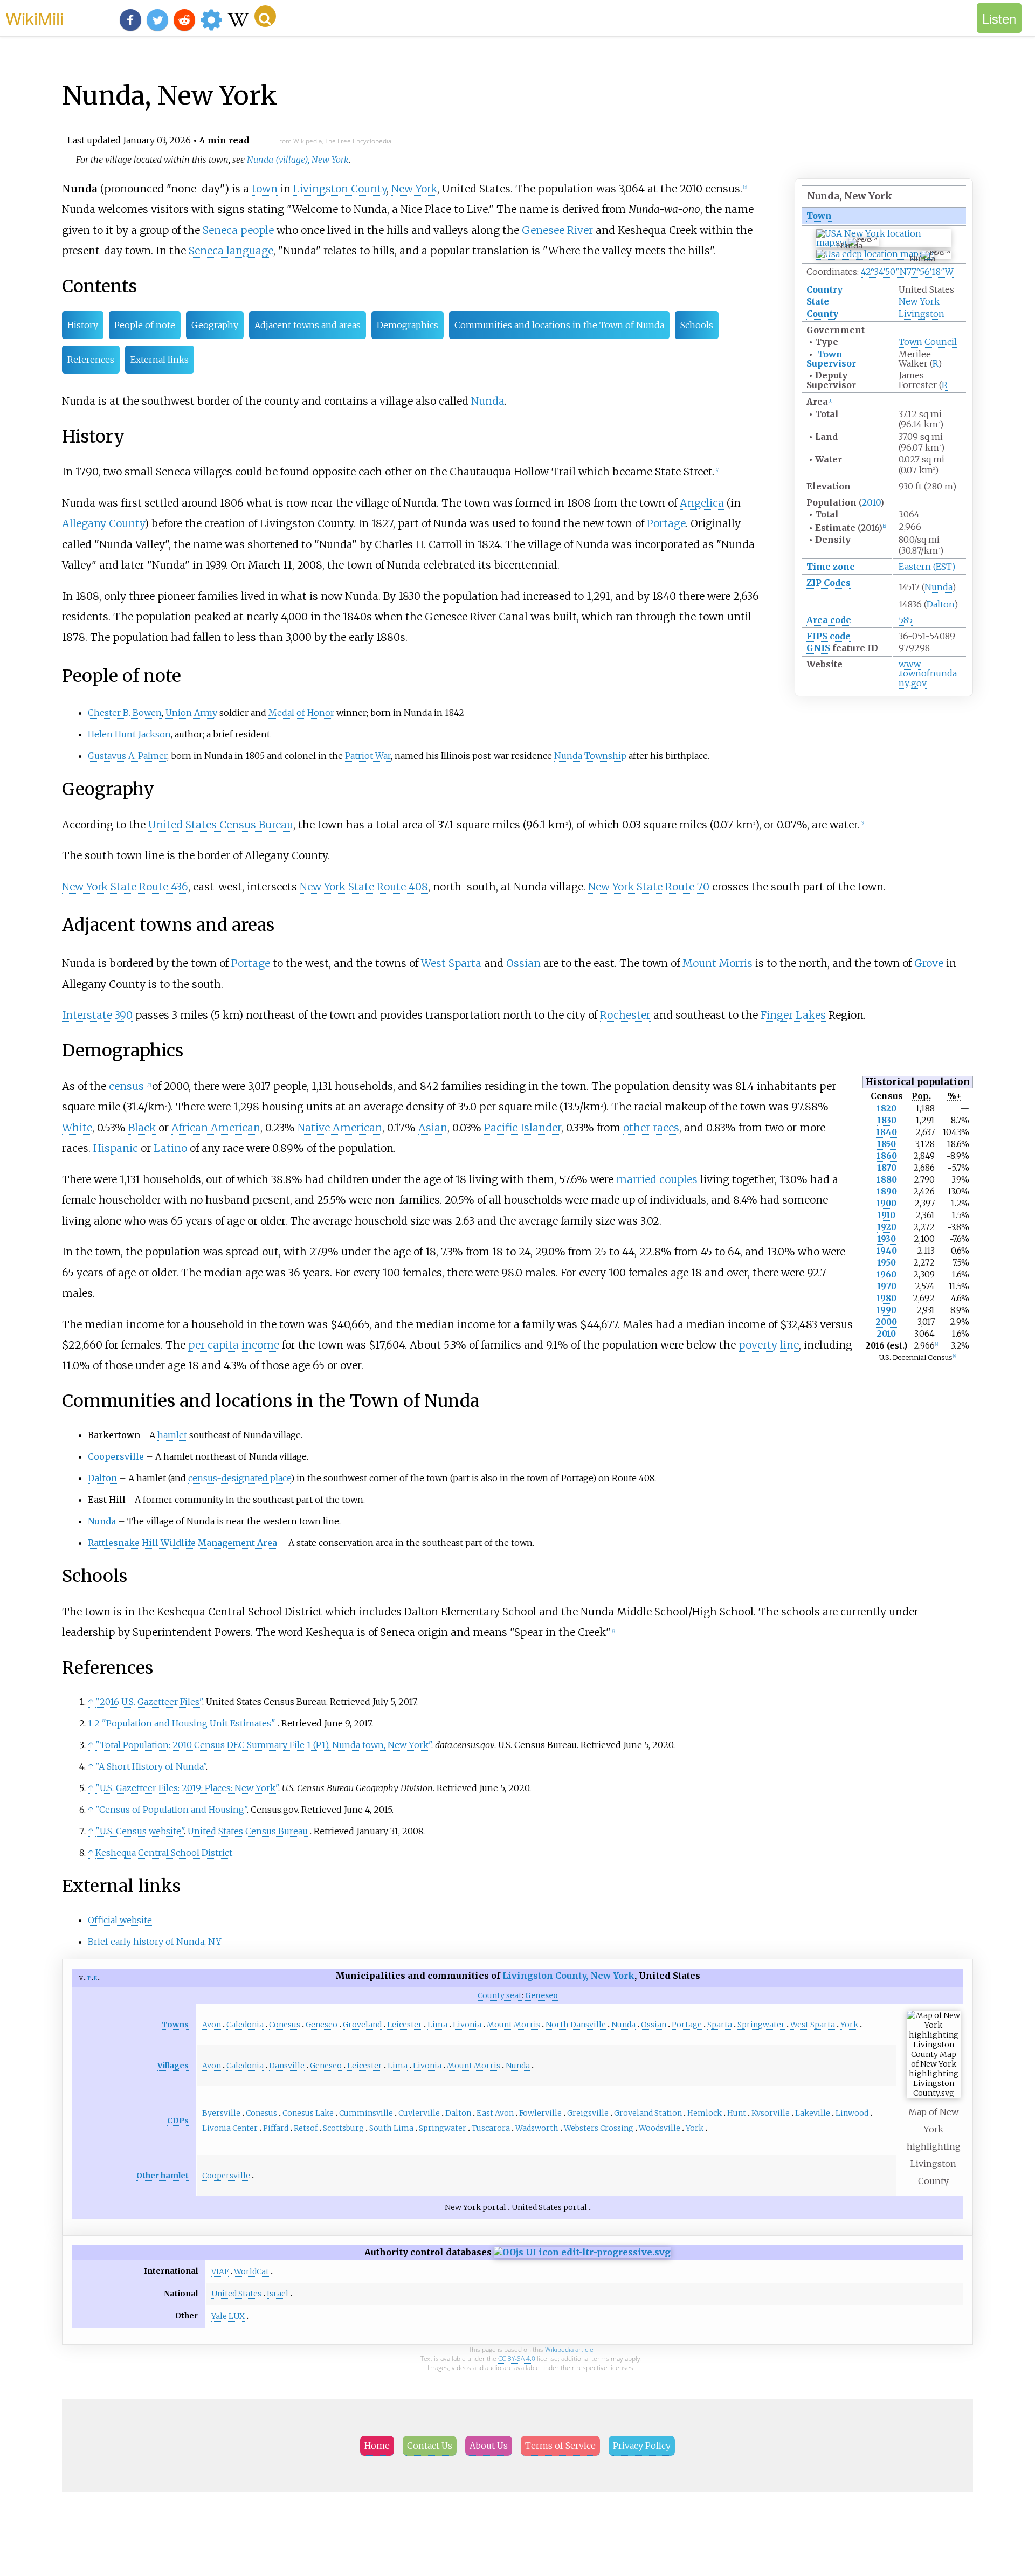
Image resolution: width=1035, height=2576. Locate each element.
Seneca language (231, 251)
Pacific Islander (523, 1128)
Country (824, 289)
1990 (886, 1310)
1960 (886, 1275)
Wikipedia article (569, 2349)
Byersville (221, 2113)
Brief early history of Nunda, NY (155, 1942)
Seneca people (238, 230)
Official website (120, 1920)
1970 (887, 1286)
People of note (145, 325)
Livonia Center (230, 2128)
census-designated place (239, 1478)
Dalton (940, 604)
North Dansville (576, 2025)
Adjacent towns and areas (308, 325)
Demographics (408, 325)
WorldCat (251, 2271)
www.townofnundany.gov (928, 674)
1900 (886, 1203)
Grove (929, 963)
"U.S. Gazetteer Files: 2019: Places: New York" (187, 1788)
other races (651, 1128)
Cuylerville (419, 2113)
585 (906, 620)
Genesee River (557, 230)
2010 (871, 502)
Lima (437, 2025)
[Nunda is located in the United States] (875, 254)
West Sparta (451, 963)
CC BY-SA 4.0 (517, 2359)
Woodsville (660, 2128)
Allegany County (103, 523)
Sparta (720, 2025)
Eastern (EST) (927, 567)
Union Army (191, 713)
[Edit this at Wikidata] (582, 2252)
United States (236, 2294)
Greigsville (588, 2113)
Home (377, 2446)
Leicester (405, 2025)
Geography (215, 325)
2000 (886, 1322)
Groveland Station (648, 2113)
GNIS (818, 648)
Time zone (831, 567)
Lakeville (813, 2113)
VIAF (220, 2271)
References (91, 360)
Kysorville (771, 2113)
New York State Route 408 (364, 887)
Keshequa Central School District (164, 1853)
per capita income (234, 1345)
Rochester (625, 1015)
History (83, 325)
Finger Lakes (793, 1015)
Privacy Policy (642, 2446)
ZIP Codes (829, 583)
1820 (886, 1109)
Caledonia (245, 2025)
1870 (887, 1168)
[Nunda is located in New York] (884, 243)
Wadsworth (537, 2128)
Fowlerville (540, 2113)
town (265, 189)
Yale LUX (228, 2316)
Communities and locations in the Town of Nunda (559, 325)
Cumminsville (366, 2113)
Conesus (285, 2025)
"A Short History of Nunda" (151, 1766)
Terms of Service (560, 2446)
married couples (657, 1179)
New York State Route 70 (649, 887)
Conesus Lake (308, 2113)
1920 (887, 1227)
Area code (829, 620)
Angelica (702, 503)
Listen (999, 18)
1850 (886, 1144)
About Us (489, 2446)
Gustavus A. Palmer (127, 756)
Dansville (287, 2066)
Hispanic (116, 1148)
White (77, 1128)
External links (160, 360)
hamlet (172, 1435)
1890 (887, 1192)
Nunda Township (590, 756)
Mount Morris (717, 963)
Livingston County (340, 189)
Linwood (852, 2113)
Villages (173, 2066)
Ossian (523, 963)
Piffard (276, 2128)
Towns (175, 2025)
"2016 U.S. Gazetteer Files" (149, 1702)
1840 (886, 1132)
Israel (278, 2294)
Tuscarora (491, 2128)
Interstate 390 (97, 1015)
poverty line (769, 1345)
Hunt (737, 2113)
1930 (886, 1239)
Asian (433, 1128)
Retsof (306, 2128)
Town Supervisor (831, 359)
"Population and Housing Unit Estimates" (189, 1723)
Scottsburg (343, 2128)
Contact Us (430, 2446)
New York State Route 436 (125, 887)
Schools (697, 325)
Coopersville (116, 1456)
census (126, 1086)
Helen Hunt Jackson (129, 734)
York (849, 2025)
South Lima (391, 2128)
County (822, 314)
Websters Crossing (599, 2128)
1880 (887, 1180)
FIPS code (829, 636)
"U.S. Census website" (140, 1831)
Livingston (922, 314)
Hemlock (705, 2113)
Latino (170, 1148)
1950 (886, 1263)
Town (819, 216)
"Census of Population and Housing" (171, 1810)
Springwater (761, 2025)
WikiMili (34, 18)
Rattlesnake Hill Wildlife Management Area (182, 1543)
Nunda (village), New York (298, 160)
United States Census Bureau (221, 825)
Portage (666, 523)
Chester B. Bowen (125, 713)
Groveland (362, 2025)
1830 (887, 1120)
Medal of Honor (301, 713)
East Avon (495, 2113)
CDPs (178, 2121)
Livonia (467, 2025)
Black (142, 1128)
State (818, 301)
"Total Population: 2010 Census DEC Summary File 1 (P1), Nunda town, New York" (263, 1745)
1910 (886, 1215)
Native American (340, 1128)
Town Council (928, 342)
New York (919, 301)
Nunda (938, 587)
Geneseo (322, 2025)
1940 (887, 1251)
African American (216, 1128)
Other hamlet (163, 2176)
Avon (212, 2025)
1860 (887, 1156)
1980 (886, 1298)
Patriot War (368, 756)
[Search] (265, 16)
